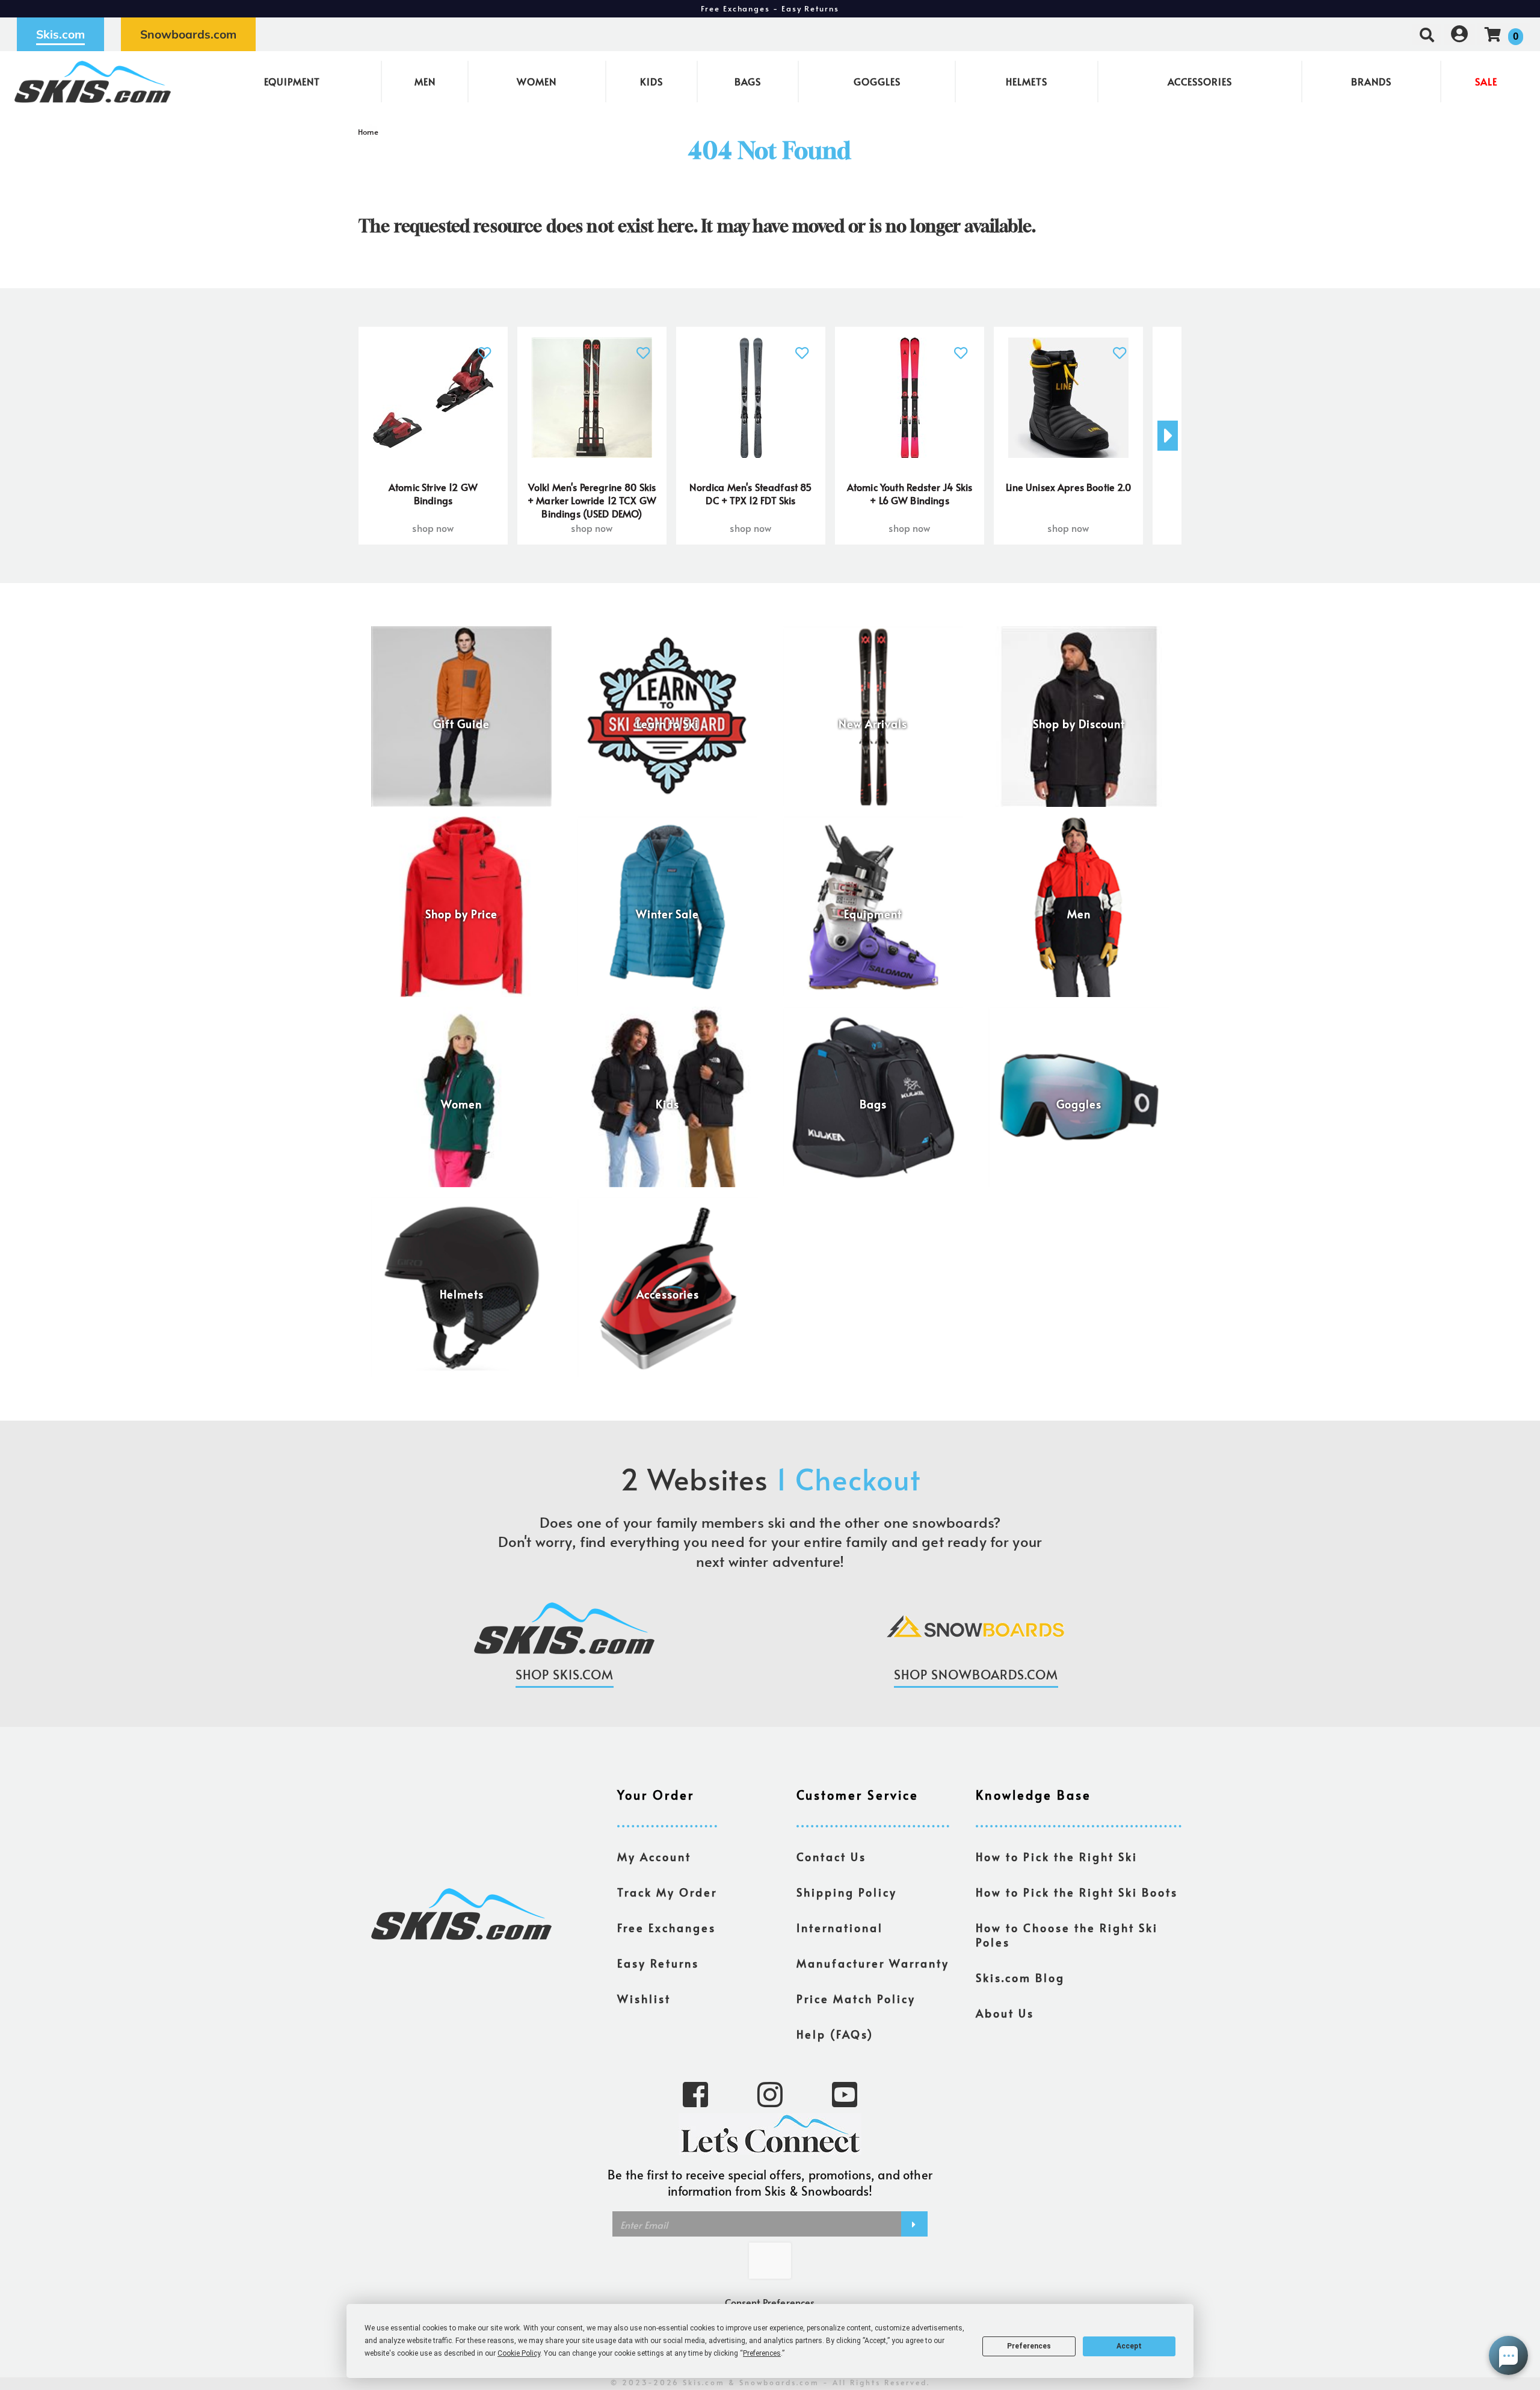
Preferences (1029, 2346)
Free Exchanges (667, 1928)
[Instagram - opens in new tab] (770, 2093)
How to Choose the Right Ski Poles (1067, 1935)
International (840, 1928)
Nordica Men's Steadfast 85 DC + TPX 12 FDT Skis (750, 493)
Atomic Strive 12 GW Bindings (433, 493)
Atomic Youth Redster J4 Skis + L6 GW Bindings (910, 493)
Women (537, 81)
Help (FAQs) (835, 2034)
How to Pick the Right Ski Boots (1077, 1892)
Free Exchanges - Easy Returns (770, 8)
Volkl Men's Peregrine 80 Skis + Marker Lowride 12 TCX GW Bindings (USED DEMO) (592, 500)
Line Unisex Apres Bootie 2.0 (1068, 487)
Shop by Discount (1079, 724)
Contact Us (831, 1857)
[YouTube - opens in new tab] (845, 2093)
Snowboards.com (188, 34)
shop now (433, 528)
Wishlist (644, 1999)
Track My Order (667, 1892)
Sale (1486, 81)
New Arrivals (873, 724)
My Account (654, 1857)
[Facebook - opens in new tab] (695, 2093)
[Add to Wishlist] (485, 346)
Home (368, 132)
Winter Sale (667, 914)
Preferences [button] (762, 2353)
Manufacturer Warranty (873, 1963)
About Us (1005, 2013)
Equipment (292, 81)
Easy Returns (658, 1963)
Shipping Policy (847, 1892)
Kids (651, 81)
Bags (748, 81)
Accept (1129, 2346)
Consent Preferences (770, 2302)
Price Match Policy (856, 1999)
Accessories (1200, 81)
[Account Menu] (1459, 34)
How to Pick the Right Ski (1057, 1857)
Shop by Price (461, 914)
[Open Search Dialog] (1427, 34)
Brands (1371, 81)
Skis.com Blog (1020, 1978)
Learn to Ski (667, 724)
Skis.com (60, 34)
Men (425, 81)
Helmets (1027, 81)
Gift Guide (461, 724)
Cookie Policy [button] (519, 2353)
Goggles (877, 81)
